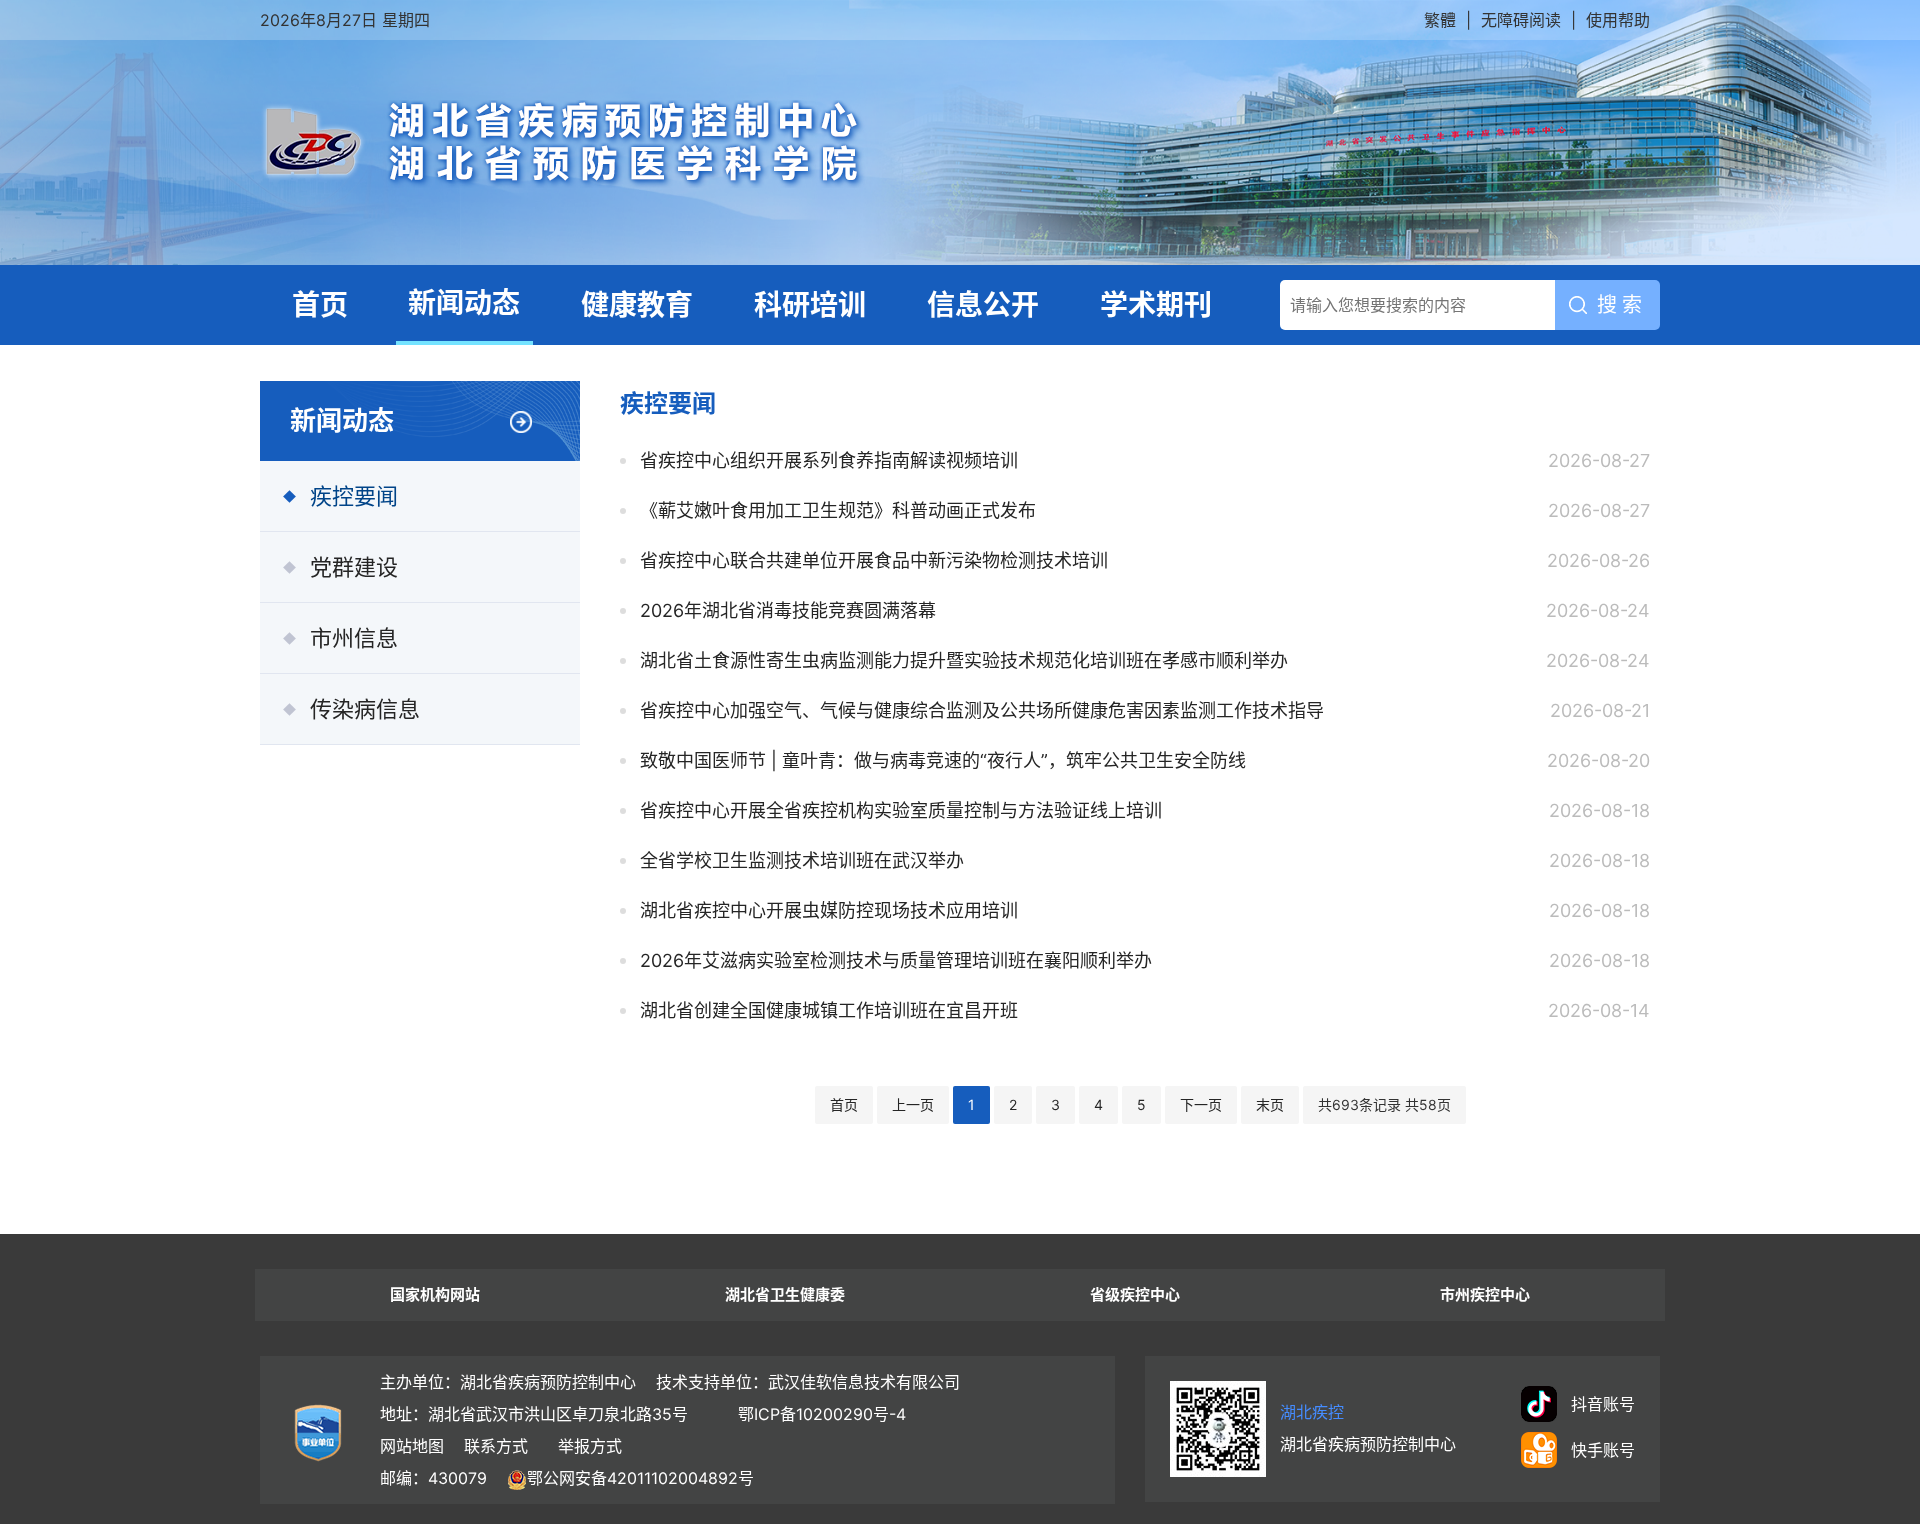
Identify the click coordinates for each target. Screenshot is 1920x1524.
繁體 (1440, 20)
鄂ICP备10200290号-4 (822, 1414)
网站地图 (412, 1446)
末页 (1270, 1104)
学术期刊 (1156, 305)
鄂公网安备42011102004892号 (640, 1478)
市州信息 (354, 638)
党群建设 (354, 567)
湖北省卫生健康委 (785, 1294)
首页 (320, 305)
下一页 (1201, 1104)
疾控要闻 (354, 496)
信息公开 (983, 305)
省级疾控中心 (1135, 1294)
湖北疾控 (1312, 1412)
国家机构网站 (435, 1294)
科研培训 (810, 305)
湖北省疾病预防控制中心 (785, 144)
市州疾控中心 (1485, 1294)
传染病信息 (365, 709)
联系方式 (496, 1446)
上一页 (913, 1104)
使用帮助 (1618, 20)
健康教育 (637, 305)
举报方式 (590, 1446)
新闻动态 (464, 303)
